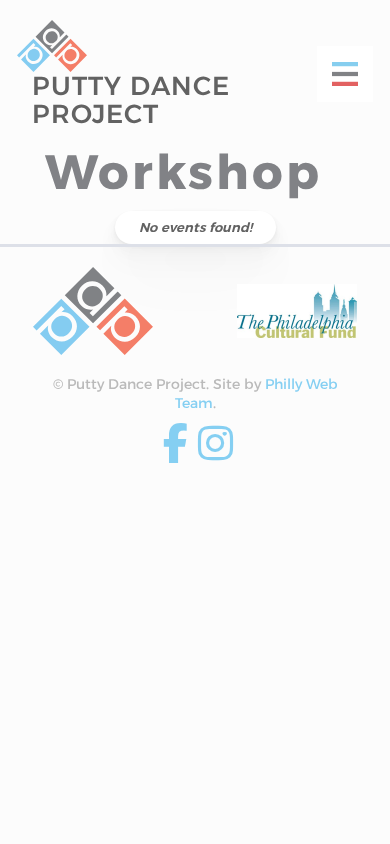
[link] (93, 311)
